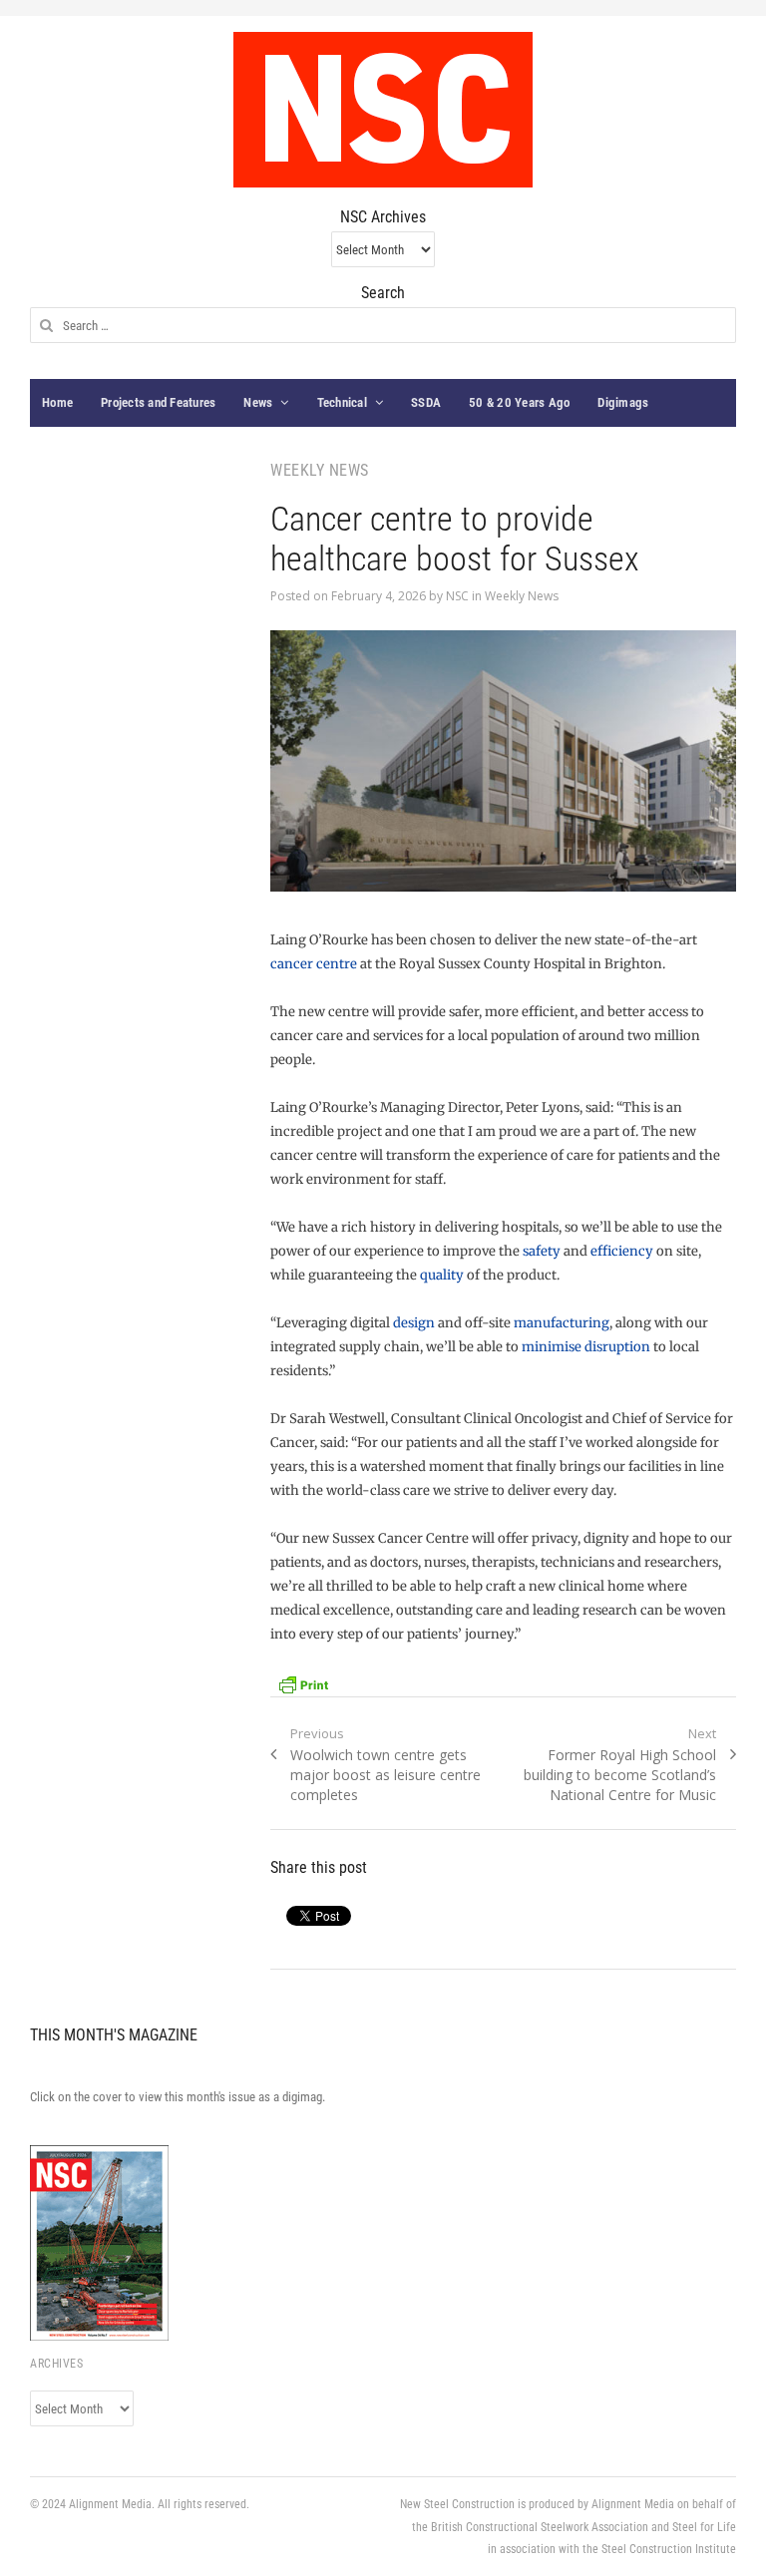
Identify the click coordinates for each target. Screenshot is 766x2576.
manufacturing (562, 1323)
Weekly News (522, 596)
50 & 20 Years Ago (519, 402)
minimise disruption (587, 1347)
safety (542, 1251)
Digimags (623, 402)
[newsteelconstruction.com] (383, 110)
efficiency (623, 1251)
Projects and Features (158, 402)
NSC (457, 596)
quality (443, 1275)
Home (57, 402)
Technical (342, 402)
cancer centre (314, 964)
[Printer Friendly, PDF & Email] (303, 1683)
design (414, 1323)
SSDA (426, 402)
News (258, 402)
